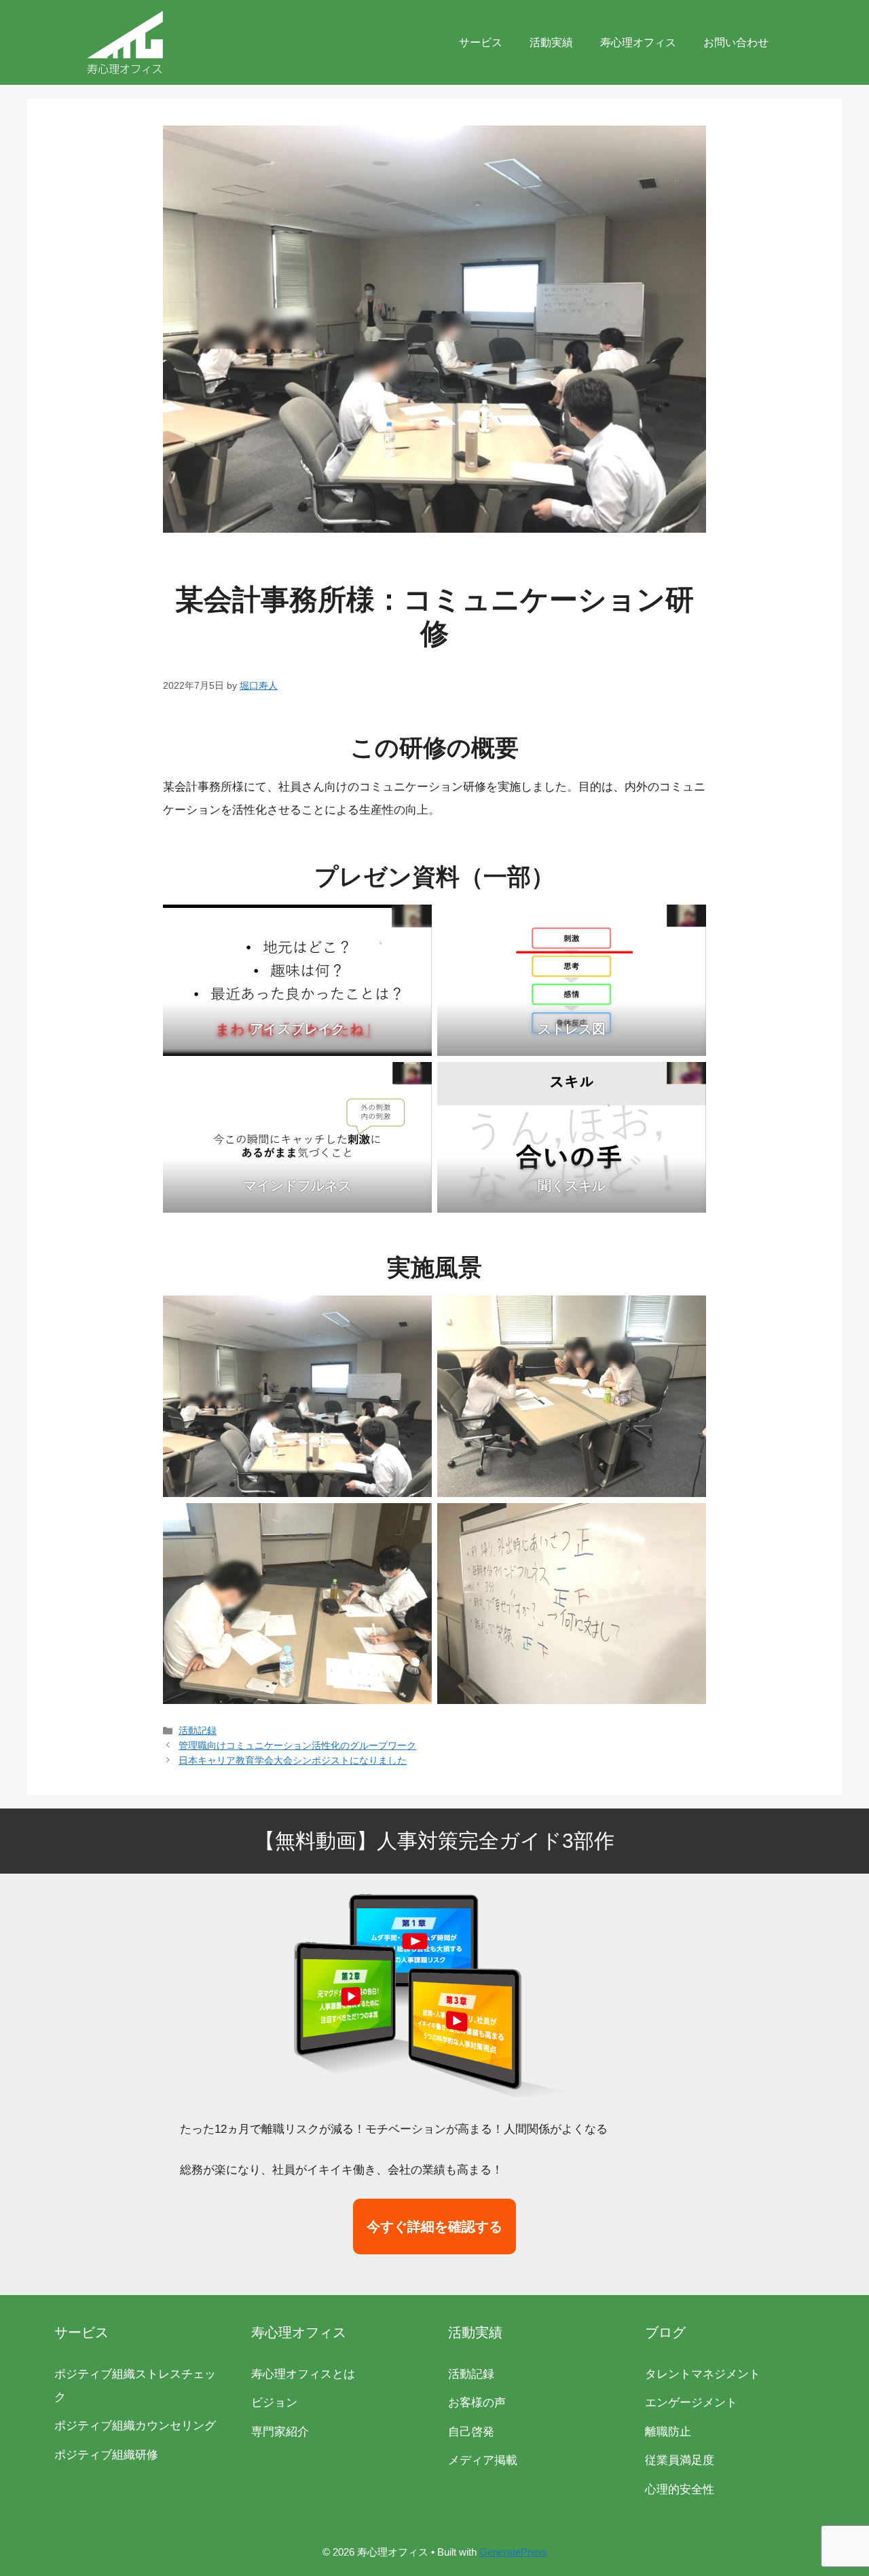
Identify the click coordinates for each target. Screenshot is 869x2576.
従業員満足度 (680, 2460)
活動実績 (551, 42)
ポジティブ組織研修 (106, 2455)
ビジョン (274, 2403)
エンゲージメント (691, 2403)
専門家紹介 (280, 2432)
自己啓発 (471, 2432)
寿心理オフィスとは (303, 2374)
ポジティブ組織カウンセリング (135, 2426)
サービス (481, 42)
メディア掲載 (483, 2460)
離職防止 (668, 2432)
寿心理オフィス (638, 42)
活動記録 (198, 1730)
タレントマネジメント (703, 2374)
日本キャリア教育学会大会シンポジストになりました (293, 1760)
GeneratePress (513, 2552)
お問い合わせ (736, 42)
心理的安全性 (680, 2489)
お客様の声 (477, 2403)
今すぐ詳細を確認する (434, 2227)
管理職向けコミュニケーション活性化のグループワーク (297, 1745)
